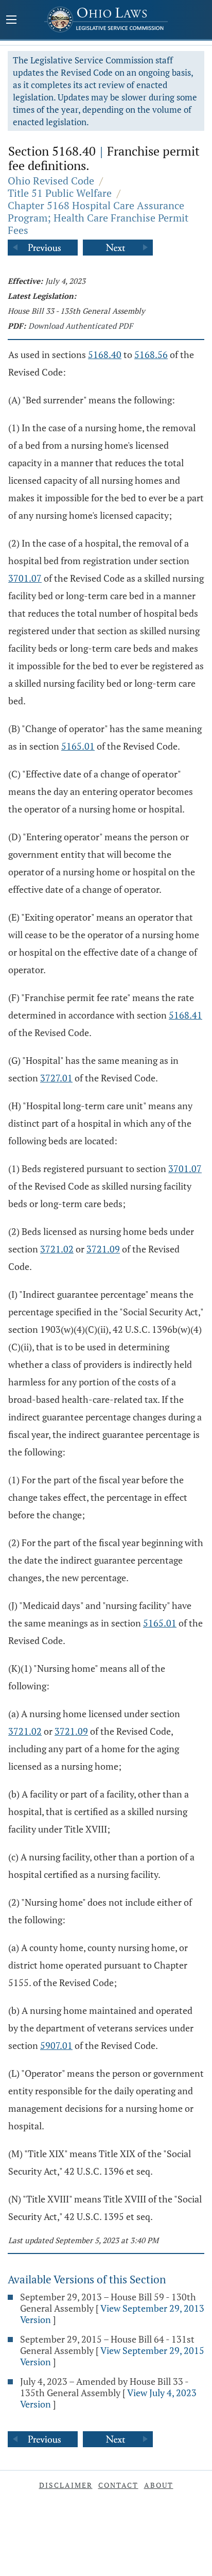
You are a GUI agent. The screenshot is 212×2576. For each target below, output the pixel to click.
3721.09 (103, 1249)
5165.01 (78, 746)
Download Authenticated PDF (81, 326)
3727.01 (56, 1078)
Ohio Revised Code (51, 181)
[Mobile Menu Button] (11, 21)
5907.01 (56, 2045)
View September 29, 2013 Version (112, 2314)
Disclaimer (66, 2485)
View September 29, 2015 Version (112, 2356)
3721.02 (57, 1249)
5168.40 (105, 354)
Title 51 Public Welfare (60, 193)
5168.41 (185, 1015)
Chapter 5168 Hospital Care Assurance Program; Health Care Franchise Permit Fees (98, 218)
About (159, 2485)
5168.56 (151, 354)
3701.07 (25, 578)
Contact (118, 2485)
